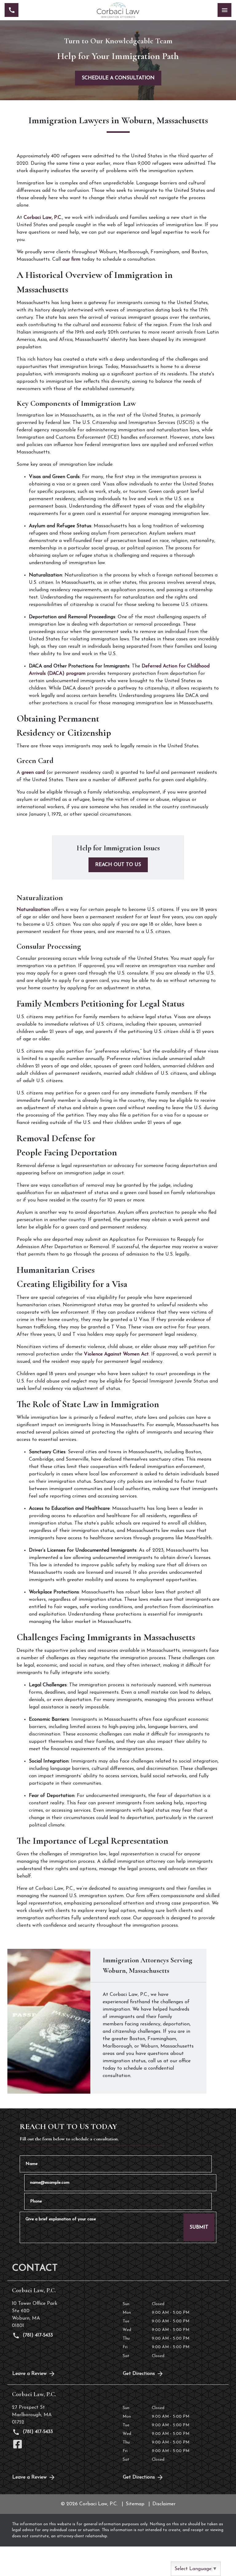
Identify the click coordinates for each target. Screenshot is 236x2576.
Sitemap (135, 2504)
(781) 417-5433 (37, 2335)
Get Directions (139, 2374)
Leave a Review (29, 2374)
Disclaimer (164, 2504)
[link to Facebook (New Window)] (18, 2444)
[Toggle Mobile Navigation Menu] (224, 10)
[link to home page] (118, 10)
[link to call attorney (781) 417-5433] (12, 10)
